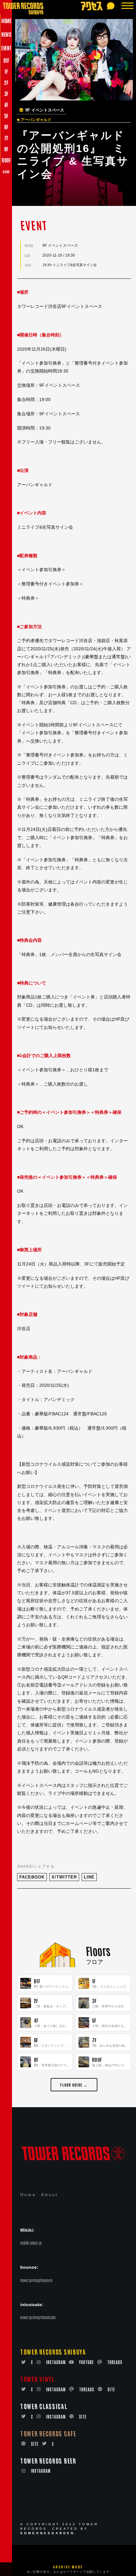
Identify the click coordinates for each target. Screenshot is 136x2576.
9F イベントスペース (45, 110)
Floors (98, 1951)
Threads (115, 2362)
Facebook (32, 1877)
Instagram (56, 2362)
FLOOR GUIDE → (74, 2085)
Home (28, 2195)
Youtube (87, 2362)
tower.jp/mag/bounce (36, 2280)
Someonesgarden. (49, 2533)
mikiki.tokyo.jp (31, 2243)
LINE (89, 1877)
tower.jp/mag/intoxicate (38, 2317)
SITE (111, 2389)
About (50, 2195)
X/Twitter (64, 1877)
